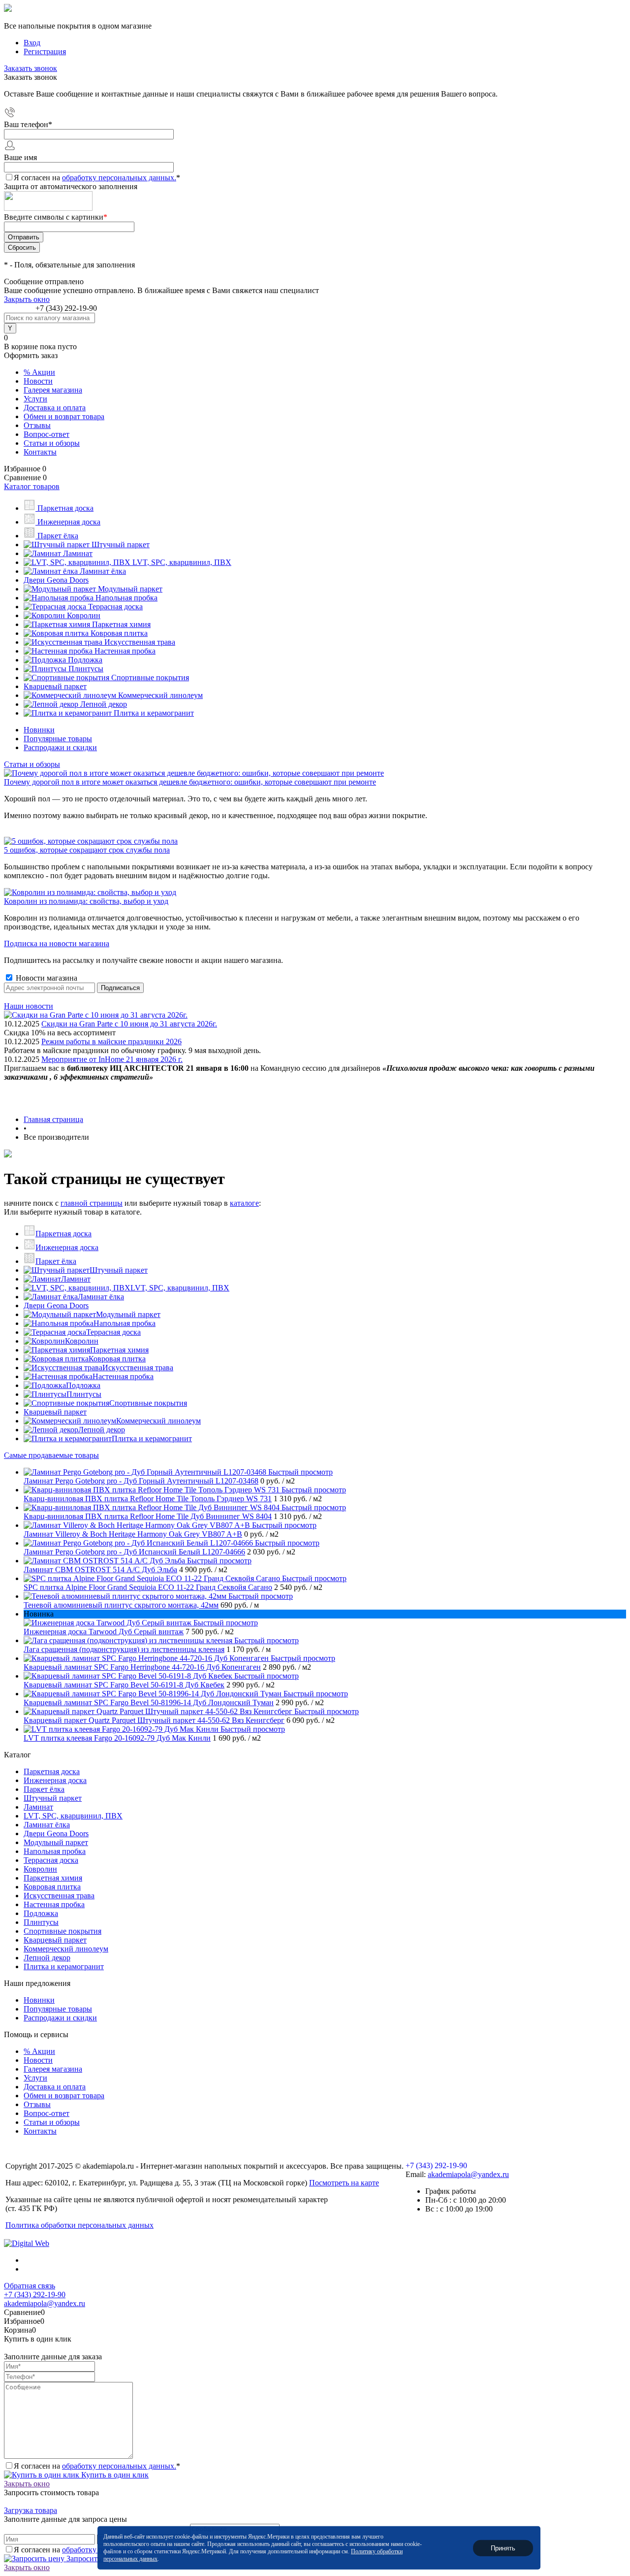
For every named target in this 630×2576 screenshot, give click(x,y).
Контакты (40, 452)
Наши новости (29, 1006)
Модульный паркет (128, 1314)
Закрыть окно (27, 299)
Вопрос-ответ (47, 434)
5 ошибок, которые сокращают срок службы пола (87, 850)
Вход (32, 43)
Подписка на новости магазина (57, 943)
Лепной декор (102, 1430)
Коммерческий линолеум (158, 1421)
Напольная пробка (125, 1323)
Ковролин (82, 1341)
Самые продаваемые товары (51, 1455)
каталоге (244, 1203)
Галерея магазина (53, 390)
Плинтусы (84, 1394)
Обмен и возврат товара (64, 416)
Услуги (35, 399)
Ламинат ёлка (101, 1297)
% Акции (39, 372)
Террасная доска (113, 1332)
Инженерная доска (67, 1247)
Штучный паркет (119, 1270)
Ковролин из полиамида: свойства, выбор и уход (86, 901)
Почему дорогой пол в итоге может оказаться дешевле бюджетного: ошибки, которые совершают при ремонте (190, 782)
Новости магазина (46, 978)
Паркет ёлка (56, 1261)
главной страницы (92, 1203)
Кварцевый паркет (55, 1412)
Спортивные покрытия (148, 1403)
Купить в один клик (114, 2475)
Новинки (39, 730)
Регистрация (45, 51)
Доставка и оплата (55, 408)
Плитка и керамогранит (152, 1438)
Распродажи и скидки (60, 747)
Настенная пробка (123, 1376)
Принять (503, 2548)
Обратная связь (30, 2286)
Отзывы (37, 425)
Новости (38, 381)
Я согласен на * (97, 2466)
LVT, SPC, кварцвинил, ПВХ (180, 1288)
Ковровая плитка (117, 1359)
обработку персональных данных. (119, 178)
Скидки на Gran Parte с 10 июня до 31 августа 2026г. (129, 1024)
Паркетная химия (119, 1350)
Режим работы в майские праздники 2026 (111, 1041)
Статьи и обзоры (52, 443)
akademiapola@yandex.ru (468, 2174)
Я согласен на (97, 178)
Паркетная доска (63, 1234)
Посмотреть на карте (344, 2183)
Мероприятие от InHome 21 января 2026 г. (112, 1059)
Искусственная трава (138, 1368)
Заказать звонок (31, 68)
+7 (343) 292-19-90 (66, 308)
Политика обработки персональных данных (79, 2225)
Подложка (83, 1385)
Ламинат (76, 1279)
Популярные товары (58, 739)
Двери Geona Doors (56, 1305)
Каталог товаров (32, 486)
